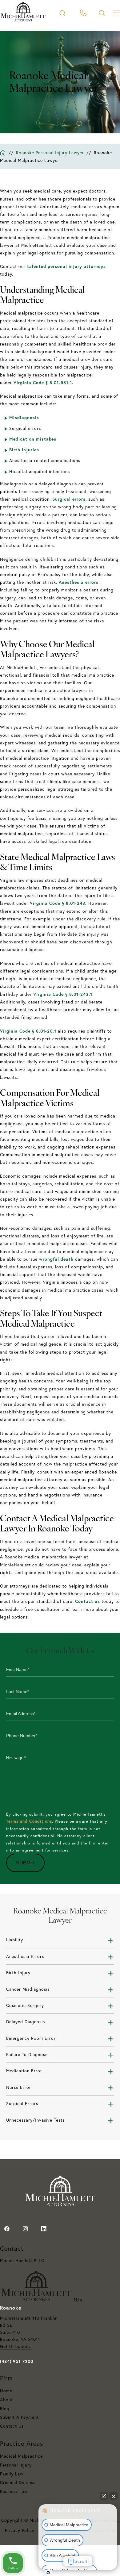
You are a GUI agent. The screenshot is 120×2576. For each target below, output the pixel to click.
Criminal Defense (18, 2482)
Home (6, 2391)
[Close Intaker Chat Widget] (114, 2496)
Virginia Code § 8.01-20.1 (28, 1031)
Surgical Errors (22, 2104)
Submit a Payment (19, 2417)
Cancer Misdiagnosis (28, 1989)
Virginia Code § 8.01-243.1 (63, 994)
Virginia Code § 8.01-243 (58, 903)
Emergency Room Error (31, 2038)
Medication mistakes (33, 439)
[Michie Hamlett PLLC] (23, 20)
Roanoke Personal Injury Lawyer (50, 153)
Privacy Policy (20, 2530)
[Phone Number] (83, 13)
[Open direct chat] (104, 2496)
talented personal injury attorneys (66, 266)
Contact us (88, 1601)
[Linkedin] (44, 2229)
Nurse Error (19, 2087)
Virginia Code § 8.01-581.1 (43, 383)
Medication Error (24, 2071)
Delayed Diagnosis (26, 2022)
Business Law (14, 2491)
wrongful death (56, 1259)
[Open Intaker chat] (48, 2573)
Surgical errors (69, 499)
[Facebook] (7, 2229)
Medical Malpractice (21, 2456)
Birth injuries (24, 450)
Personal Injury (16, 2465)
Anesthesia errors (79, 582)
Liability (15, 1940)
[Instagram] (25, 2229)
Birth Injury (18, 1973)
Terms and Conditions (29, 1821)
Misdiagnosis (24, 418)
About (6, 2400)
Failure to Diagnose (27, 2054)
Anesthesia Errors (25, 1956)
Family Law (12, 2474)
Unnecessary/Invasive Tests (35, 2120)
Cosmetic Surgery (25, 2005)
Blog (5, 2409)
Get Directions (15, 2346)
